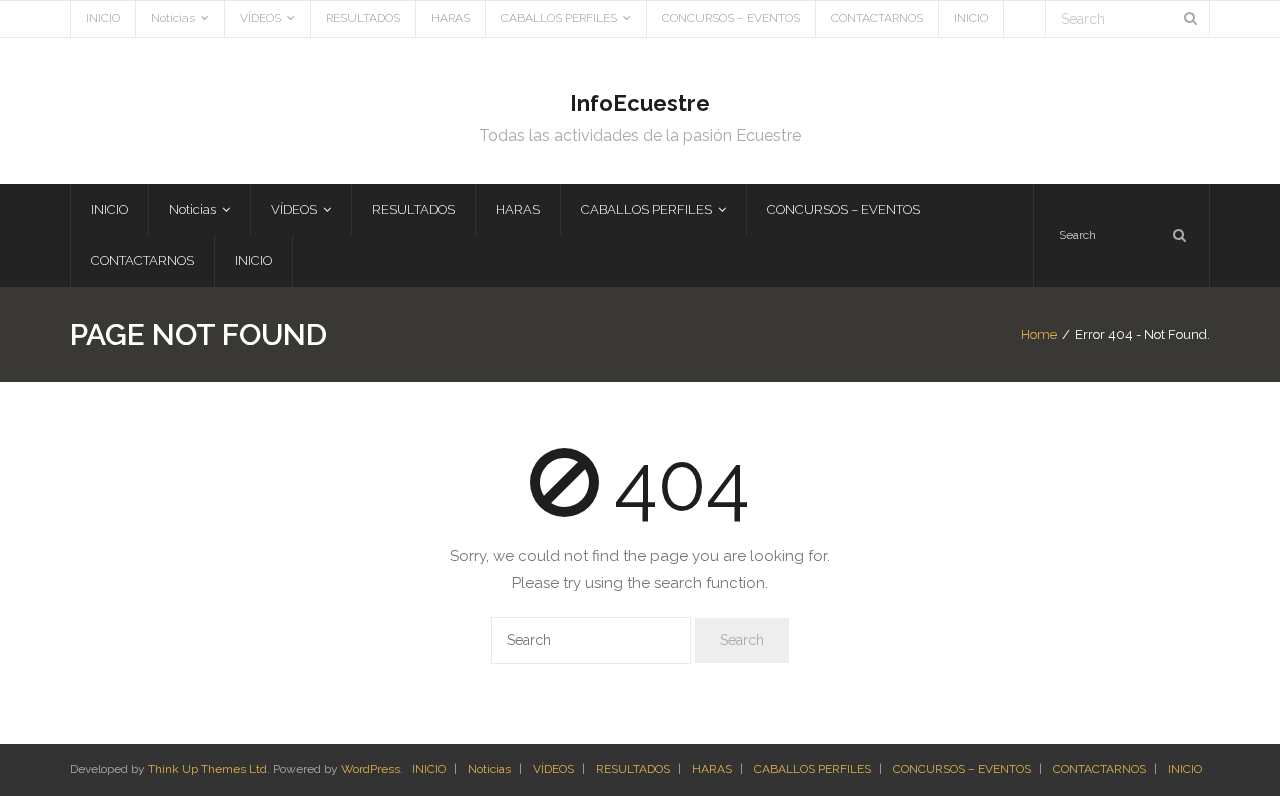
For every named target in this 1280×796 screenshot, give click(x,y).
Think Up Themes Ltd (207, 769)
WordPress (370, 769)
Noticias (173, 18)
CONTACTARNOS (877, 18)
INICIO (103, 18)
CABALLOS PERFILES (559, 18)
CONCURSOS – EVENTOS (731, 18)
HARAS (450, 18)
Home (1039, 334)
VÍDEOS (260, 18)
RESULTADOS (363, 18)
